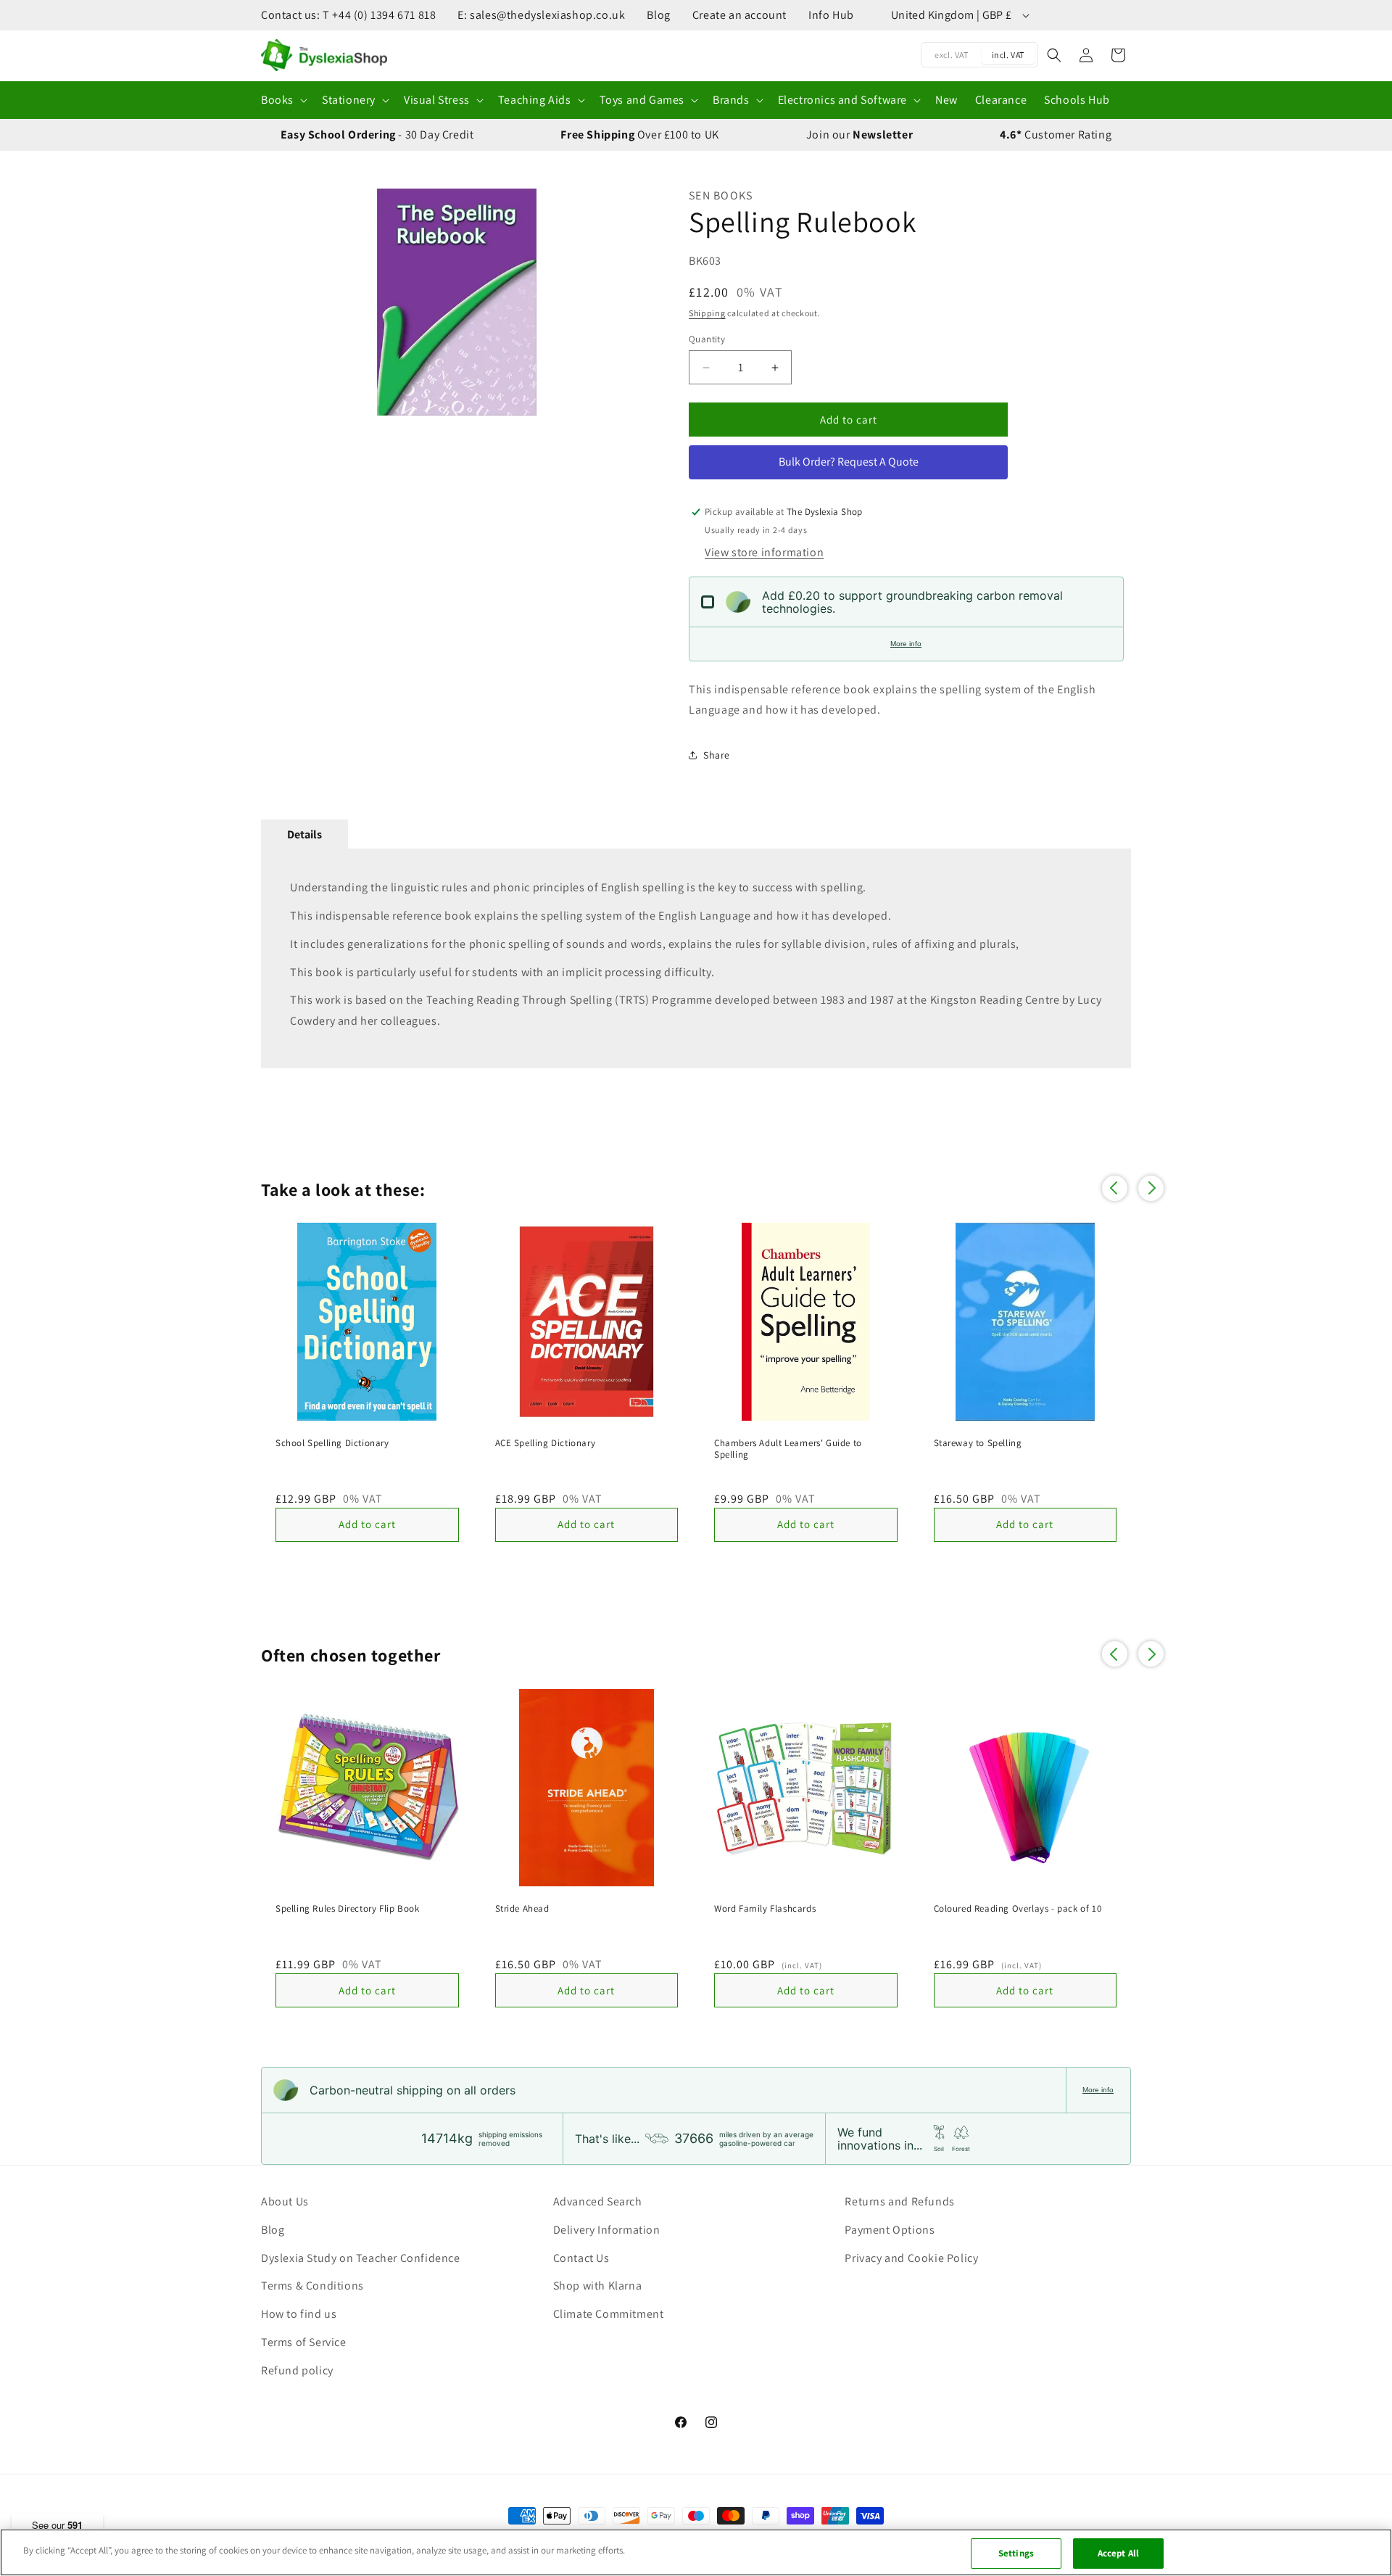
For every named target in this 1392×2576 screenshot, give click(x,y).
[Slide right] (634, 302)
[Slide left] (279, 302)
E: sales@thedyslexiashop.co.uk (541, 15)
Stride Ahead (522, 1909)
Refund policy (297, 2370)
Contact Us (581, 2258)
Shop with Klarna (598, 2286)
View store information (764, 552)
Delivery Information (607, 2230)
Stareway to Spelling (978, 1443)
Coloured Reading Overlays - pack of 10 (1018, 1909)
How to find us (299, 2314)
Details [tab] (304, 834)
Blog (658, 15)
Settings (1016, 2553)
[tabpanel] (696, 958)
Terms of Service (304, 2342)
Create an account (739, 15)
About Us (285, 2201)
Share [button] (717, 755)
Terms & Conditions (312, 2286)
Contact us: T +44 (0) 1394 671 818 (348, 15)
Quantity (707, 339)
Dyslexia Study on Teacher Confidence (361, 2258)
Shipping (707, 313)
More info (906, 644)
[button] (283, 100)
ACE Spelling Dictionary (546, 1443)
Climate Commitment (609, 2314)
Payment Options (890, 2230)
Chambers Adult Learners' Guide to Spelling (788, 1449)
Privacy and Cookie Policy (911, 2258)
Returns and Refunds (899, 2201)
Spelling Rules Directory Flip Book (347, 1909)
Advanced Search (598, 2201)
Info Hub (831, 15)
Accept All (1118, 2553)
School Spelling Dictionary (332, 1443)
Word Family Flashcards (765, 1909)
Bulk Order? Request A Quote (849, 462)
